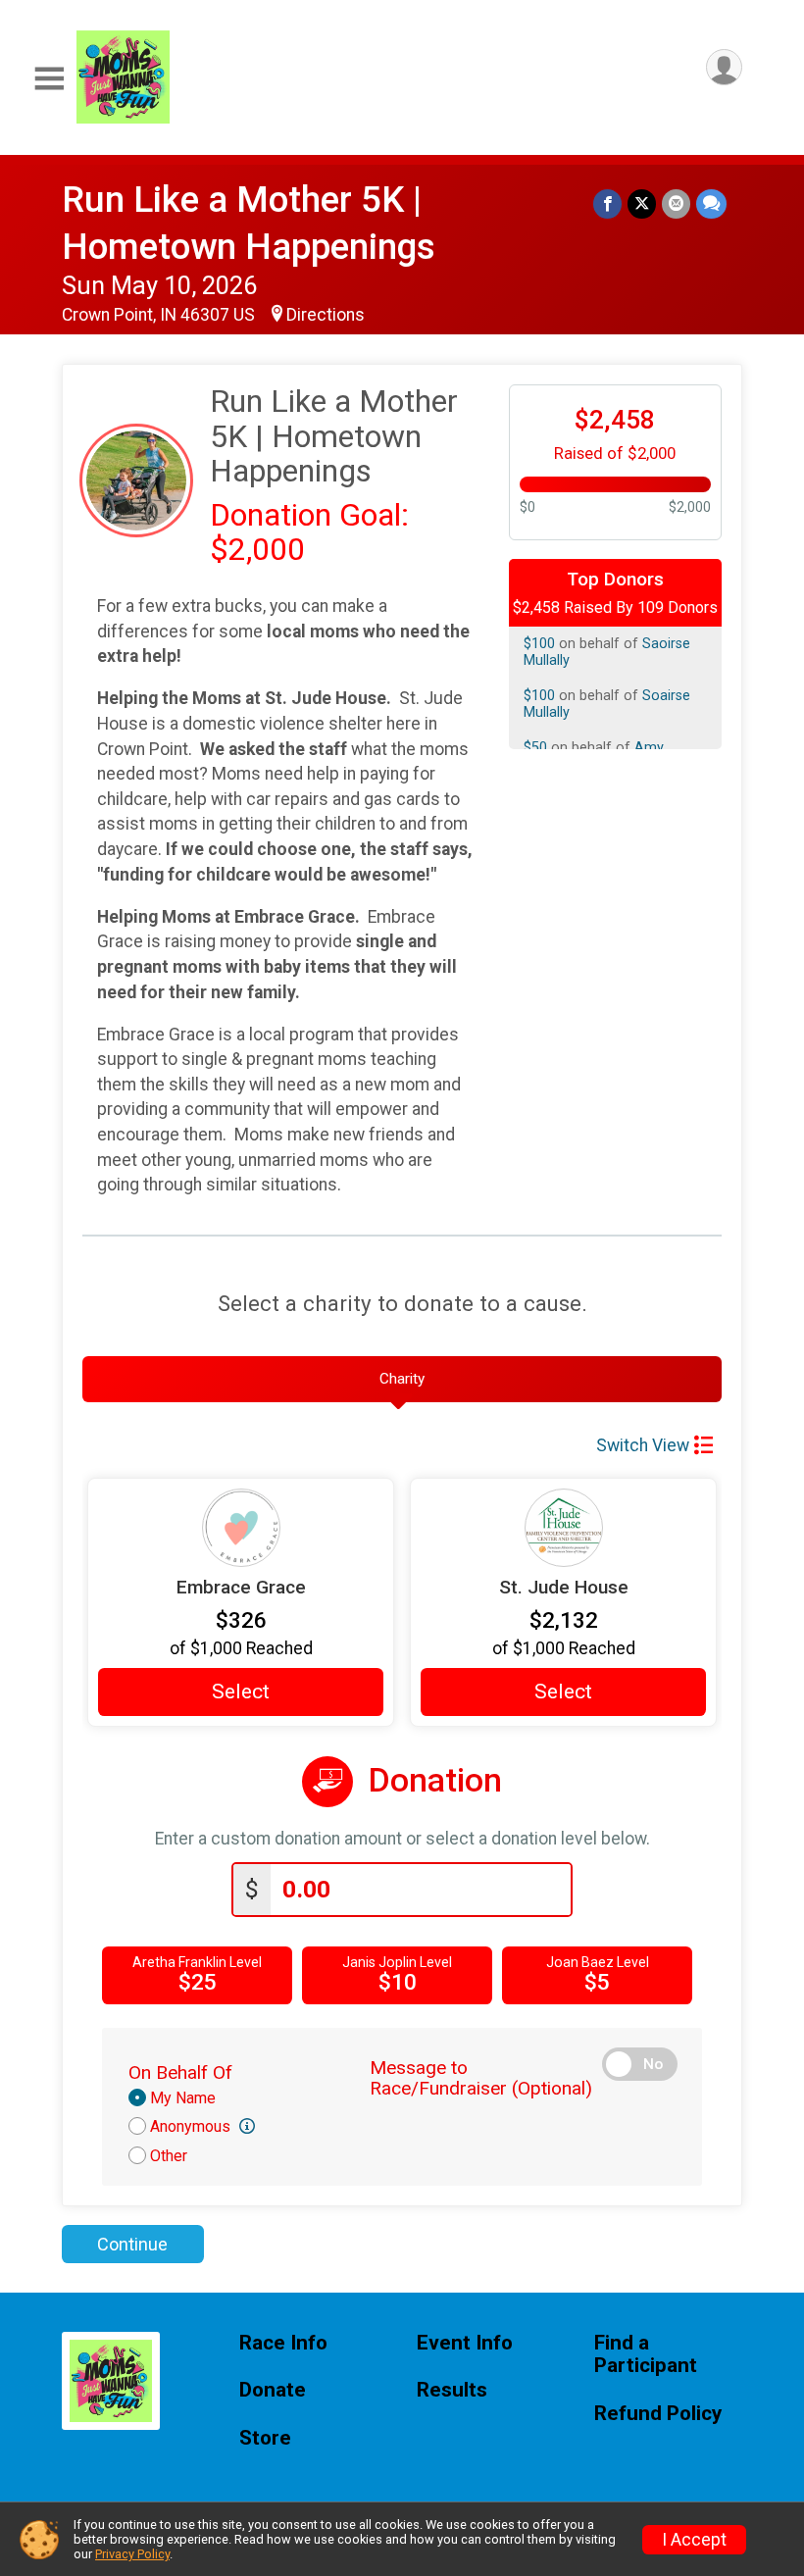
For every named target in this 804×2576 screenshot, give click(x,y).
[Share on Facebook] (607, 203)
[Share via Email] (676, 203)
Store (265, 2438)
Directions (326, 315)
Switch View (643, 1445)
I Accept (694, 2540)
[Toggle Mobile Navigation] (49, 79)
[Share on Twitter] (642, 203)
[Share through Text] (711, 203)
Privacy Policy (132, 2554)
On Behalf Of (180, 2072)
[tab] (402, 1380)
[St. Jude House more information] (563, 1528)
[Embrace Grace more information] (241, 1528)
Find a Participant (646, 2355)
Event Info (465, 2343)
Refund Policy (658, 2414)
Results (452, 2390)
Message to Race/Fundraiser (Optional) (481, 2078)
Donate (273, 2390)
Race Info (283, 2343)
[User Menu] (724, 67)
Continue (132, 2244)
